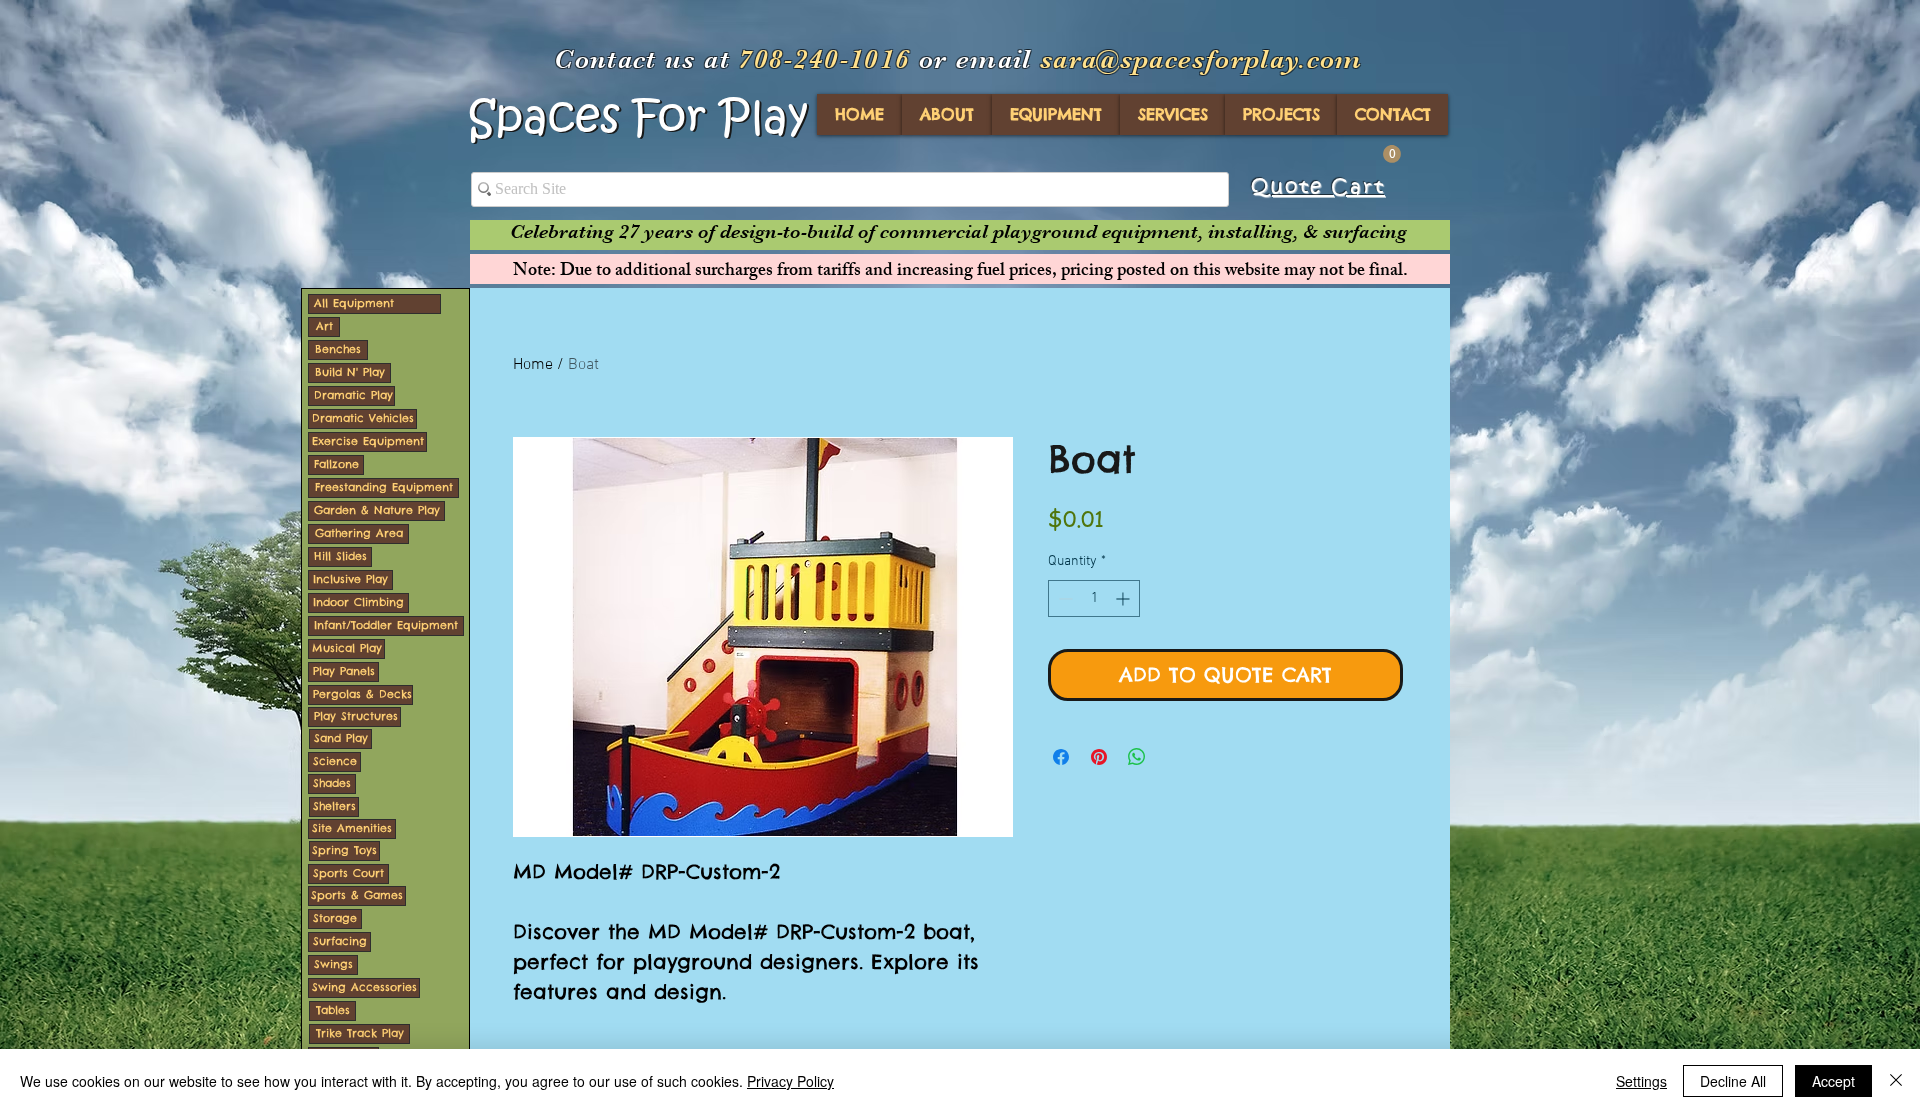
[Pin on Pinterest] (1099, 757)
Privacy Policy (790, 1081)
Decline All (1733, 1081)
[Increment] (1124, 598)
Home (533, 365)
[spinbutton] (1094, 598)
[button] (1392, 154)
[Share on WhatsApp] (1137, 757)
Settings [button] (1641, 1081)
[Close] (1896, 1081)
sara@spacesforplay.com (1201, 59)
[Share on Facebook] (1061, 757)
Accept (1833, 1081)
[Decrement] (1063, 598)
